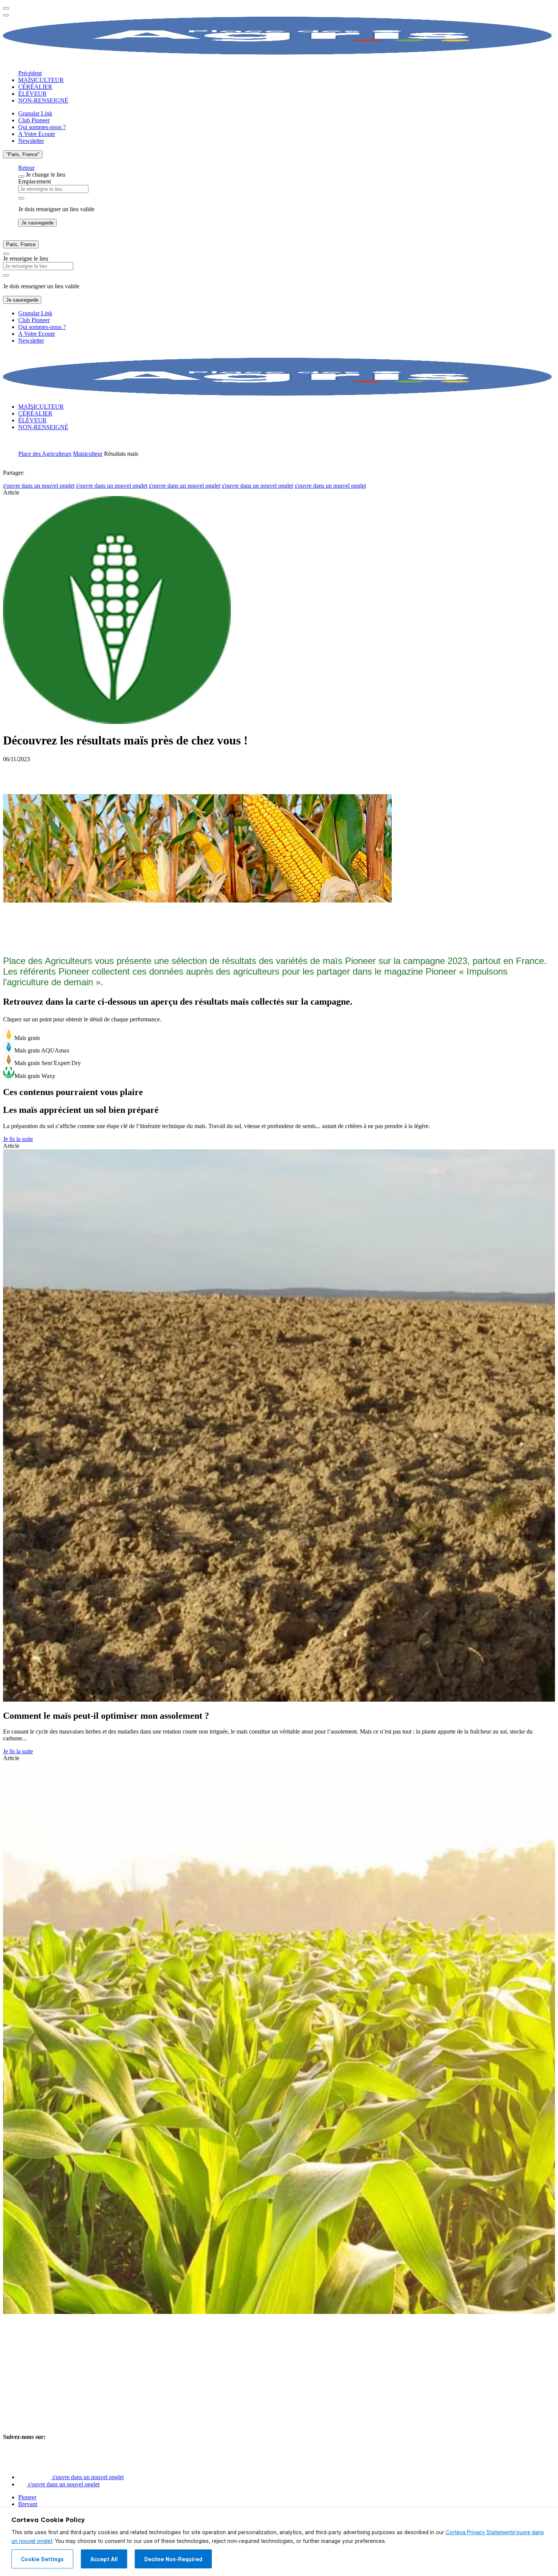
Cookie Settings (42, 2559)
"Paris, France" (23, 154)
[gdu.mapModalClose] (21, 177)
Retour (26, 168)
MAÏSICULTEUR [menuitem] (41, 80)
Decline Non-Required (173, 2559)
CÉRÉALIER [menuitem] (35, 87)
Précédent (30, 73)
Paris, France (21, 244)
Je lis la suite (18, 1139)
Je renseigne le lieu (26, 258)
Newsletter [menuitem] (31, 141)
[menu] (6, 8)
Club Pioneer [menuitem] (34, 120)
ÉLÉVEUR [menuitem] (32, 94)
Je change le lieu (46, 175)
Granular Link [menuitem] (35, 113)
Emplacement (35, 181)
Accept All (104, 2559)
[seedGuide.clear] (21, 198)
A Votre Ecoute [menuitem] (37, 134)
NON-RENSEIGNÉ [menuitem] (43, 100)
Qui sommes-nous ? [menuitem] (42, 127)
